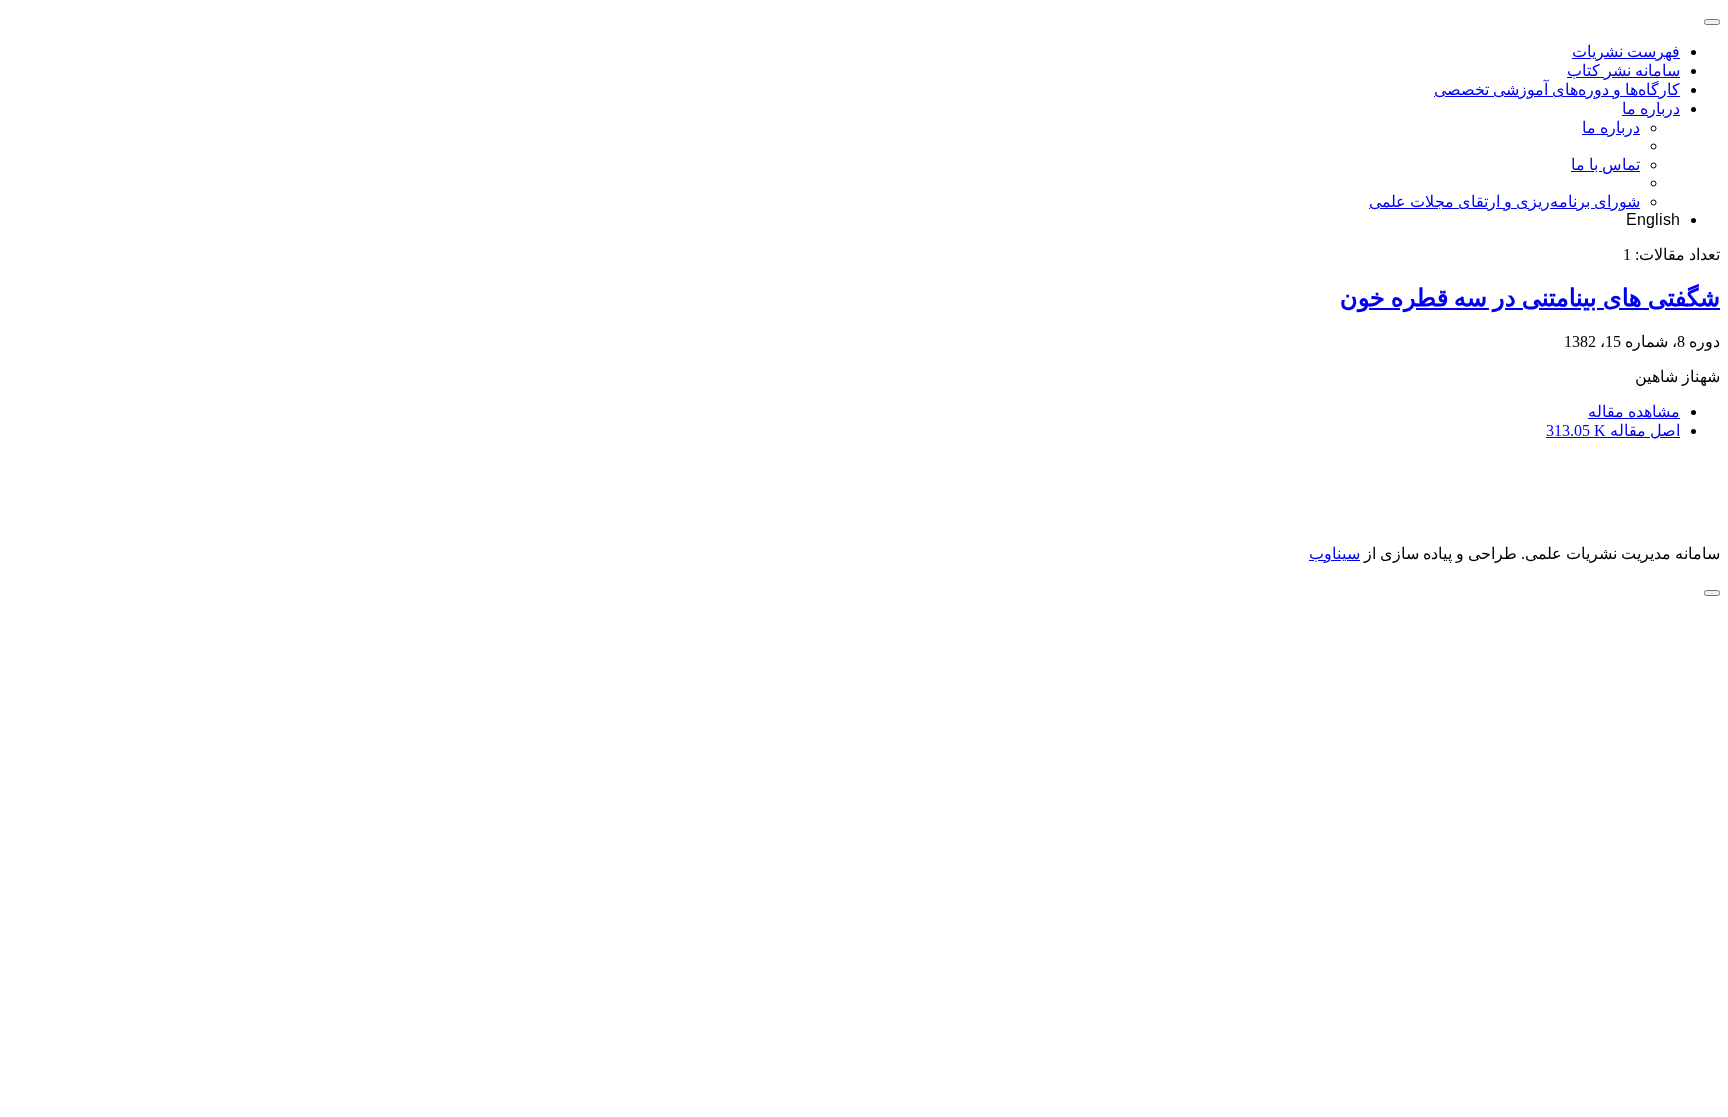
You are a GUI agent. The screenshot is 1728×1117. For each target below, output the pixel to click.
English (1653, 219)
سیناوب (1334, 553)
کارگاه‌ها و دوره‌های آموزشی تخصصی (1557, 89)
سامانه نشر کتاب (1623, 70)
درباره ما (1651, 108)
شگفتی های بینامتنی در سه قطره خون (1530, 298)
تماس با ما (1605, 164)
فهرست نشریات (1626, 51)
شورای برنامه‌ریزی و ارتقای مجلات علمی (1504, 201)
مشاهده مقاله (1634, 411)
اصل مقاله (1613, 430)
